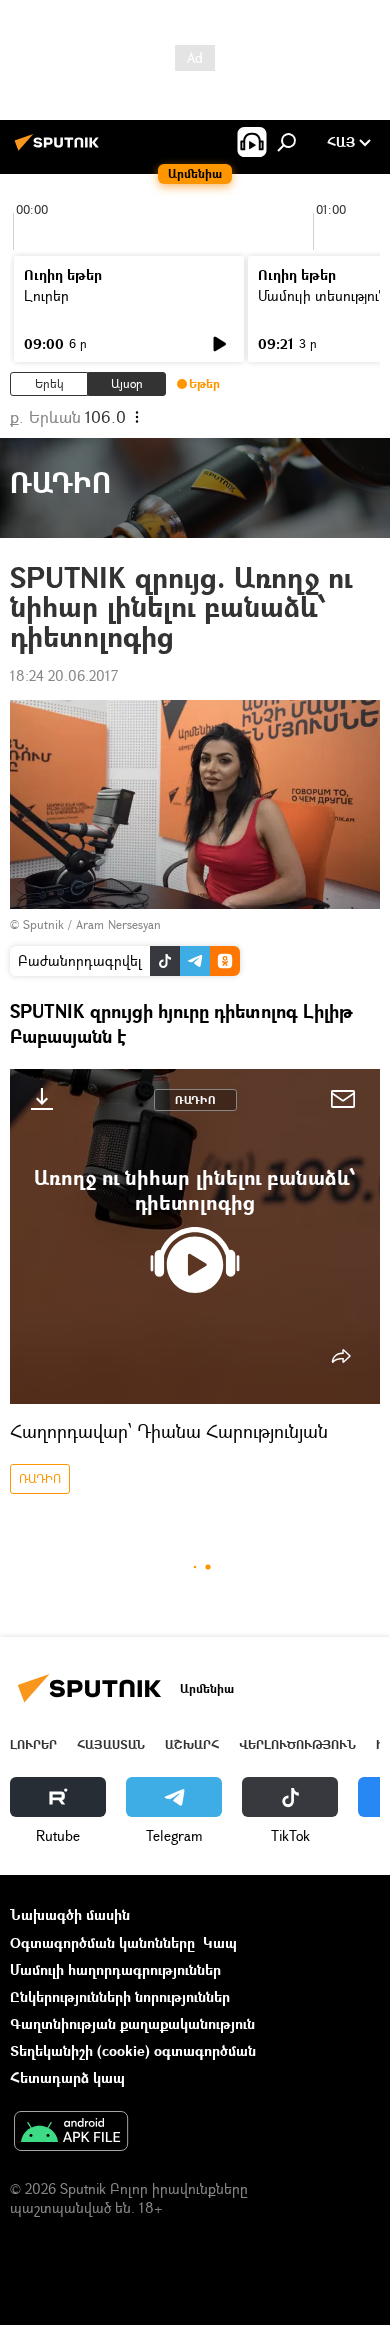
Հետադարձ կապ (67, 2077)
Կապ (220, 1942)
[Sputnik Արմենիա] (60, 149)
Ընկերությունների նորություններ (120, 1996)
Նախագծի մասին (70, 1914)
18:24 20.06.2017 (64, 675)
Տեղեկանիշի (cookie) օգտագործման (133, 2050)
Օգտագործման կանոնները (102, 1942)
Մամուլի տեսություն (322, 295)
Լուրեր (46, 295)
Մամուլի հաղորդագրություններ (115, 1969)
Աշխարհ (192, 1744)
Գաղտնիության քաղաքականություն (132, 2023)
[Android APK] (71, 2133)
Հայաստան (111, 1744)
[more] (341, 1356)
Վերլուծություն (297, 1744)
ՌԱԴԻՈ (195, 1099)
